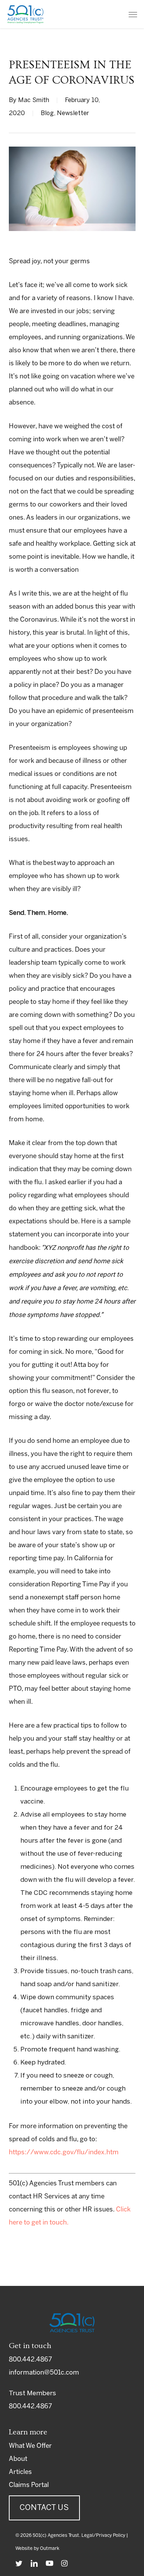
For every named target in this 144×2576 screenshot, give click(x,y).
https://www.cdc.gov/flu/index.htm (64, 2152)
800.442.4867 (30, 2360)
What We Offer (30, 2446)
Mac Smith (34, 100)
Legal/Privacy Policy (103, 2536)
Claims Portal (29, 2485)
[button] (133, 14)
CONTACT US (44, 2508)
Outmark (50, 2549)
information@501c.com (44, 2373)
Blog (47, 113)
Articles (20, 2472)
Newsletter (73, 113)
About (18, 2459)
